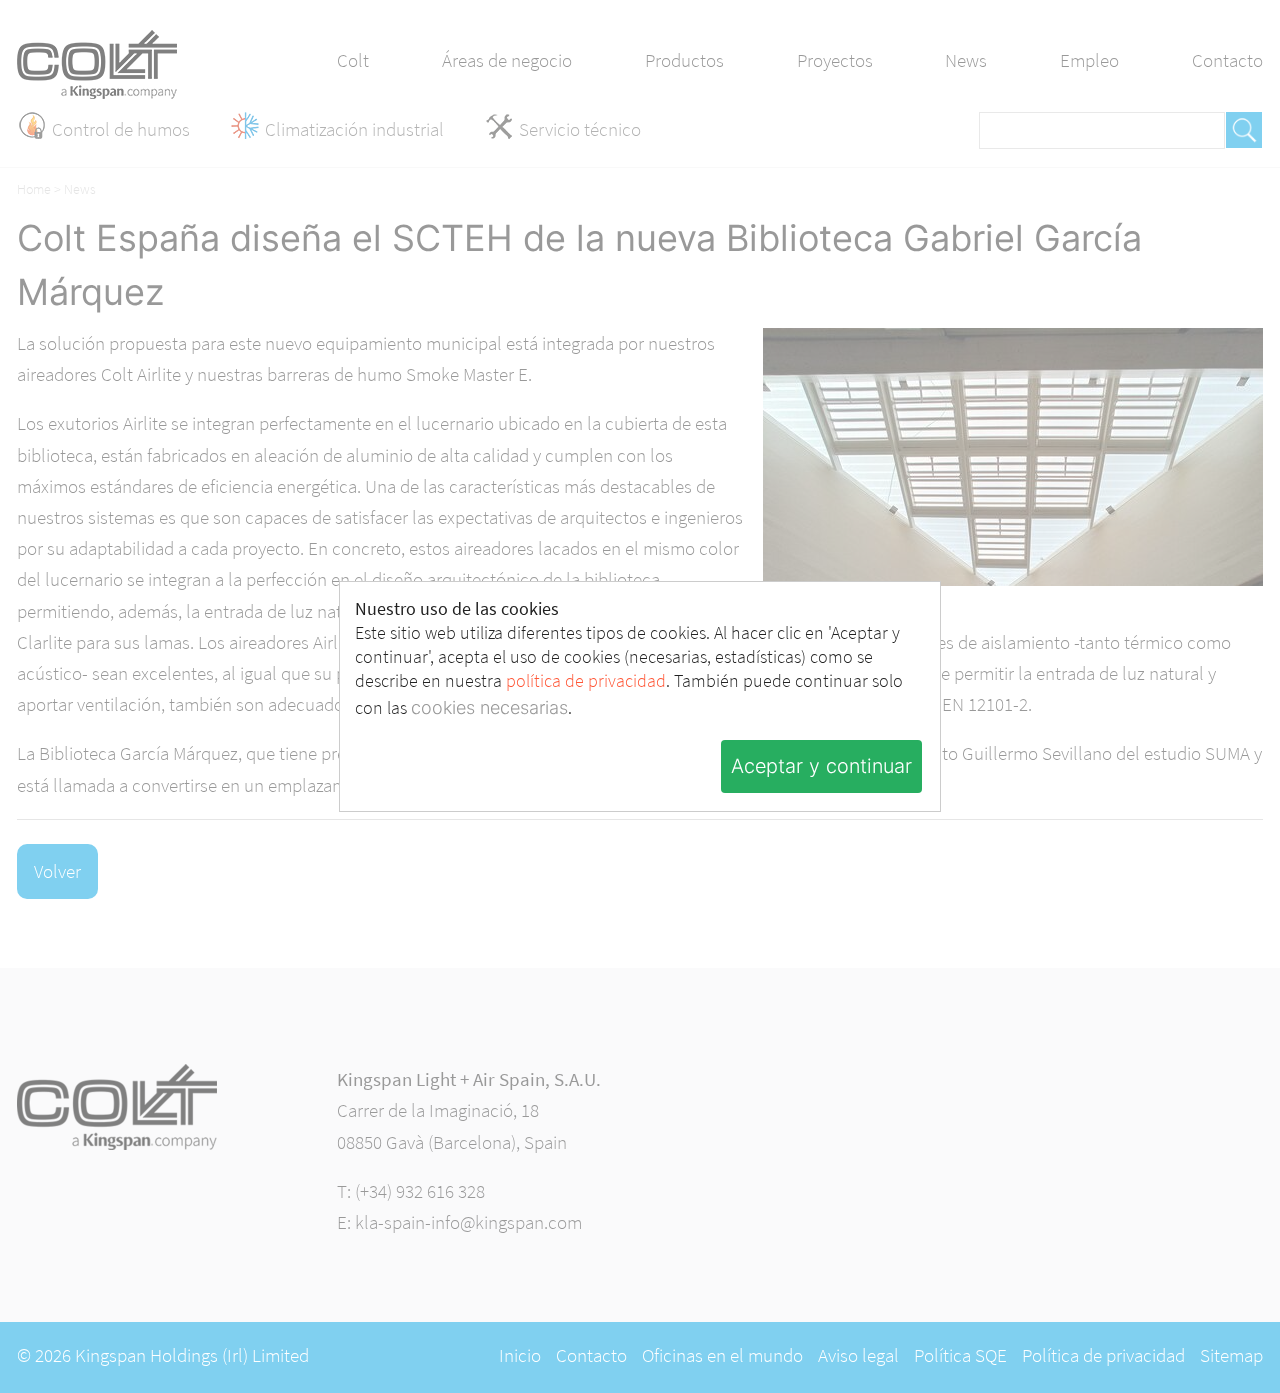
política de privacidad (586, 680)
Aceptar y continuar (821, 766)
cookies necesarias (489, 707)
